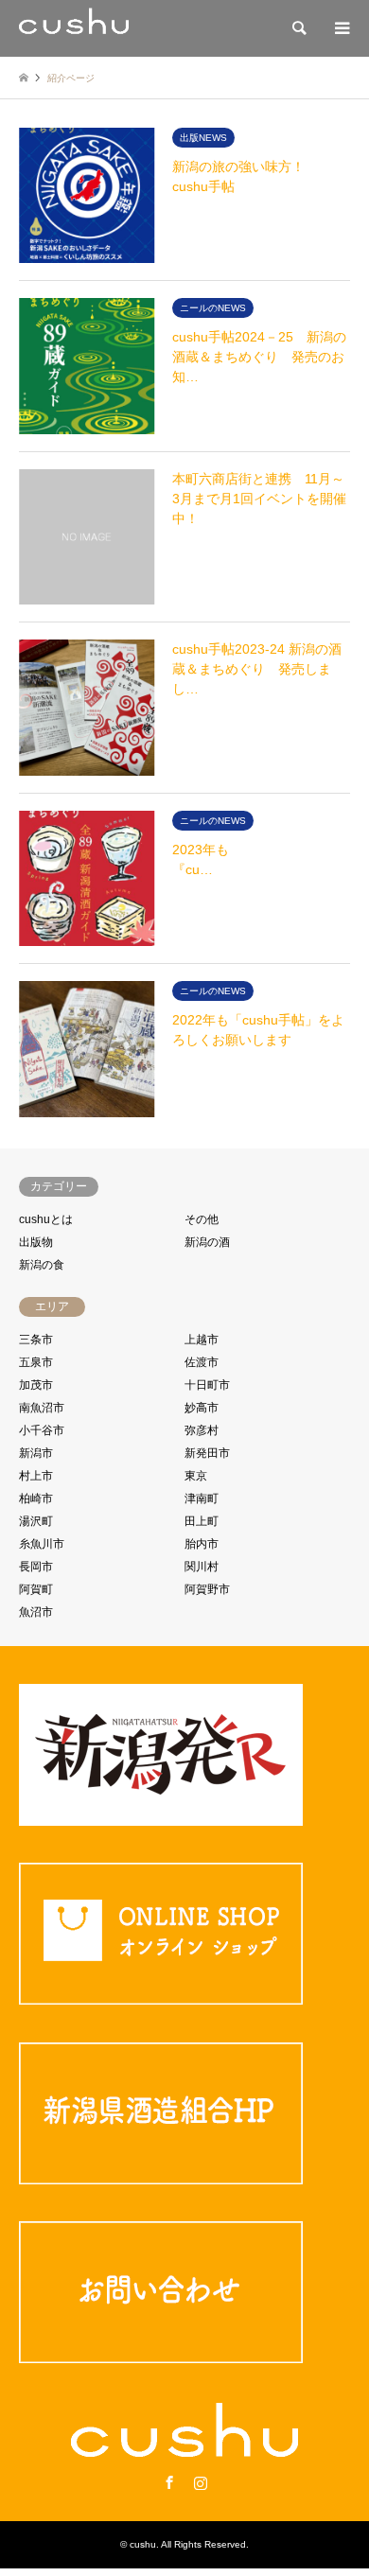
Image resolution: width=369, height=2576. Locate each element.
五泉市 (36, 1362)
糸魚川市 (42, 1544)
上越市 (202, 1340)
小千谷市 (42, 1430)
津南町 (202, 1498)
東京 (196, 1476)
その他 (202, 1219)
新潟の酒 (207, 1242)
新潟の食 (42, 1265)
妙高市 (202, 1408)
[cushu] (74, 28)
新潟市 (36, 1453)
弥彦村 (202, 1430)
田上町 (202, 1521)
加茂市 (36, 1385)
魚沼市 (36, 1612)
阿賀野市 (207, 1589)
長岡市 (36, 1567)
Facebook (169, 2482)
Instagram (201, 2482)
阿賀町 (36, 1589)
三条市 (36, 1340)
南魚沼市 (42, 1408)
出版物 (36, 1242)
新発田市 (207, 1453)
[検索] (298, 28)
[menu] (341, 28)
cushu (143, 2544)
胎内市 (202, 1544)
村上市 (36, 1476)
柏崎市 (36, 1498)
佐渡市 (202, 1362)
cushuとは (46, 1219)
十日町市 (207, 1385)
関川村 (202, 1567)
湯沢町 (36, 1521)
